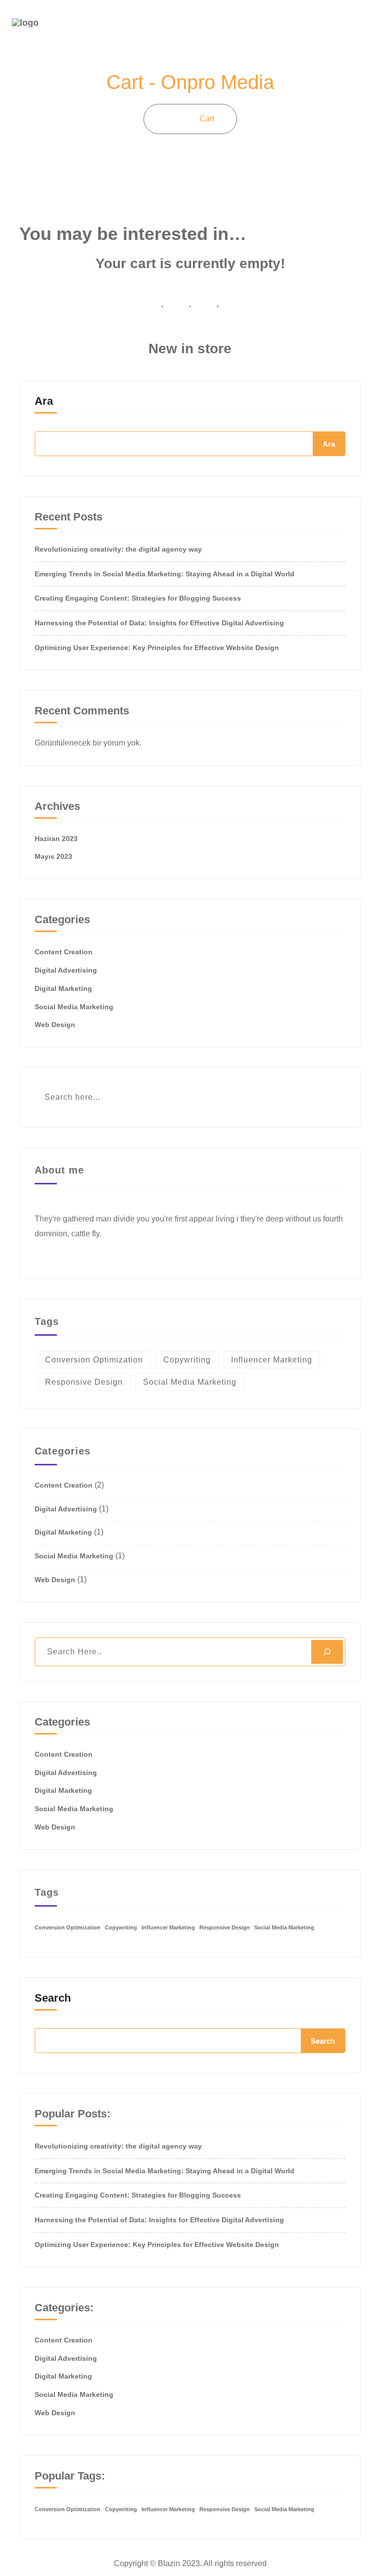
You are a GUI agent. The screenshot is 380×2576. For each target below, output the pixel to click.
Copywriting (187, 1360)
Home (172, 118)
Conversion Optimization (94, 1360)
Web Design (55, 1025)
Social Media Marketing (74, 1007)
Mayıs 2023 (53, 856)
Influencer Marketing (272, 1360)
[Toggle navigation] (361, 26)
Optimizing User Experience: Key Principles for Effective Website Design (157, 648)
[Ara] (327, 1652)
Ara (44, 401)
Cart (207, 118)
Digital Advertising (66, 970)
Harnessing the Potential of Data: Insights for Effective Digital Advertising (159, 623)
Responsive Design (84, 1382)
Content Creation (64, 952)
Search (53, 1998)
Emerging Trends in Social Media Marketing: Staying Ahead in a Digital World (165, 574)
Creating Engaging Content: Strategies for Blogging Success (138, 598)
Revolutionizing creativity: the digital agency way (118, 549)
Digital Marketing (63, 988)
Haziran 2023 (56, 839)
